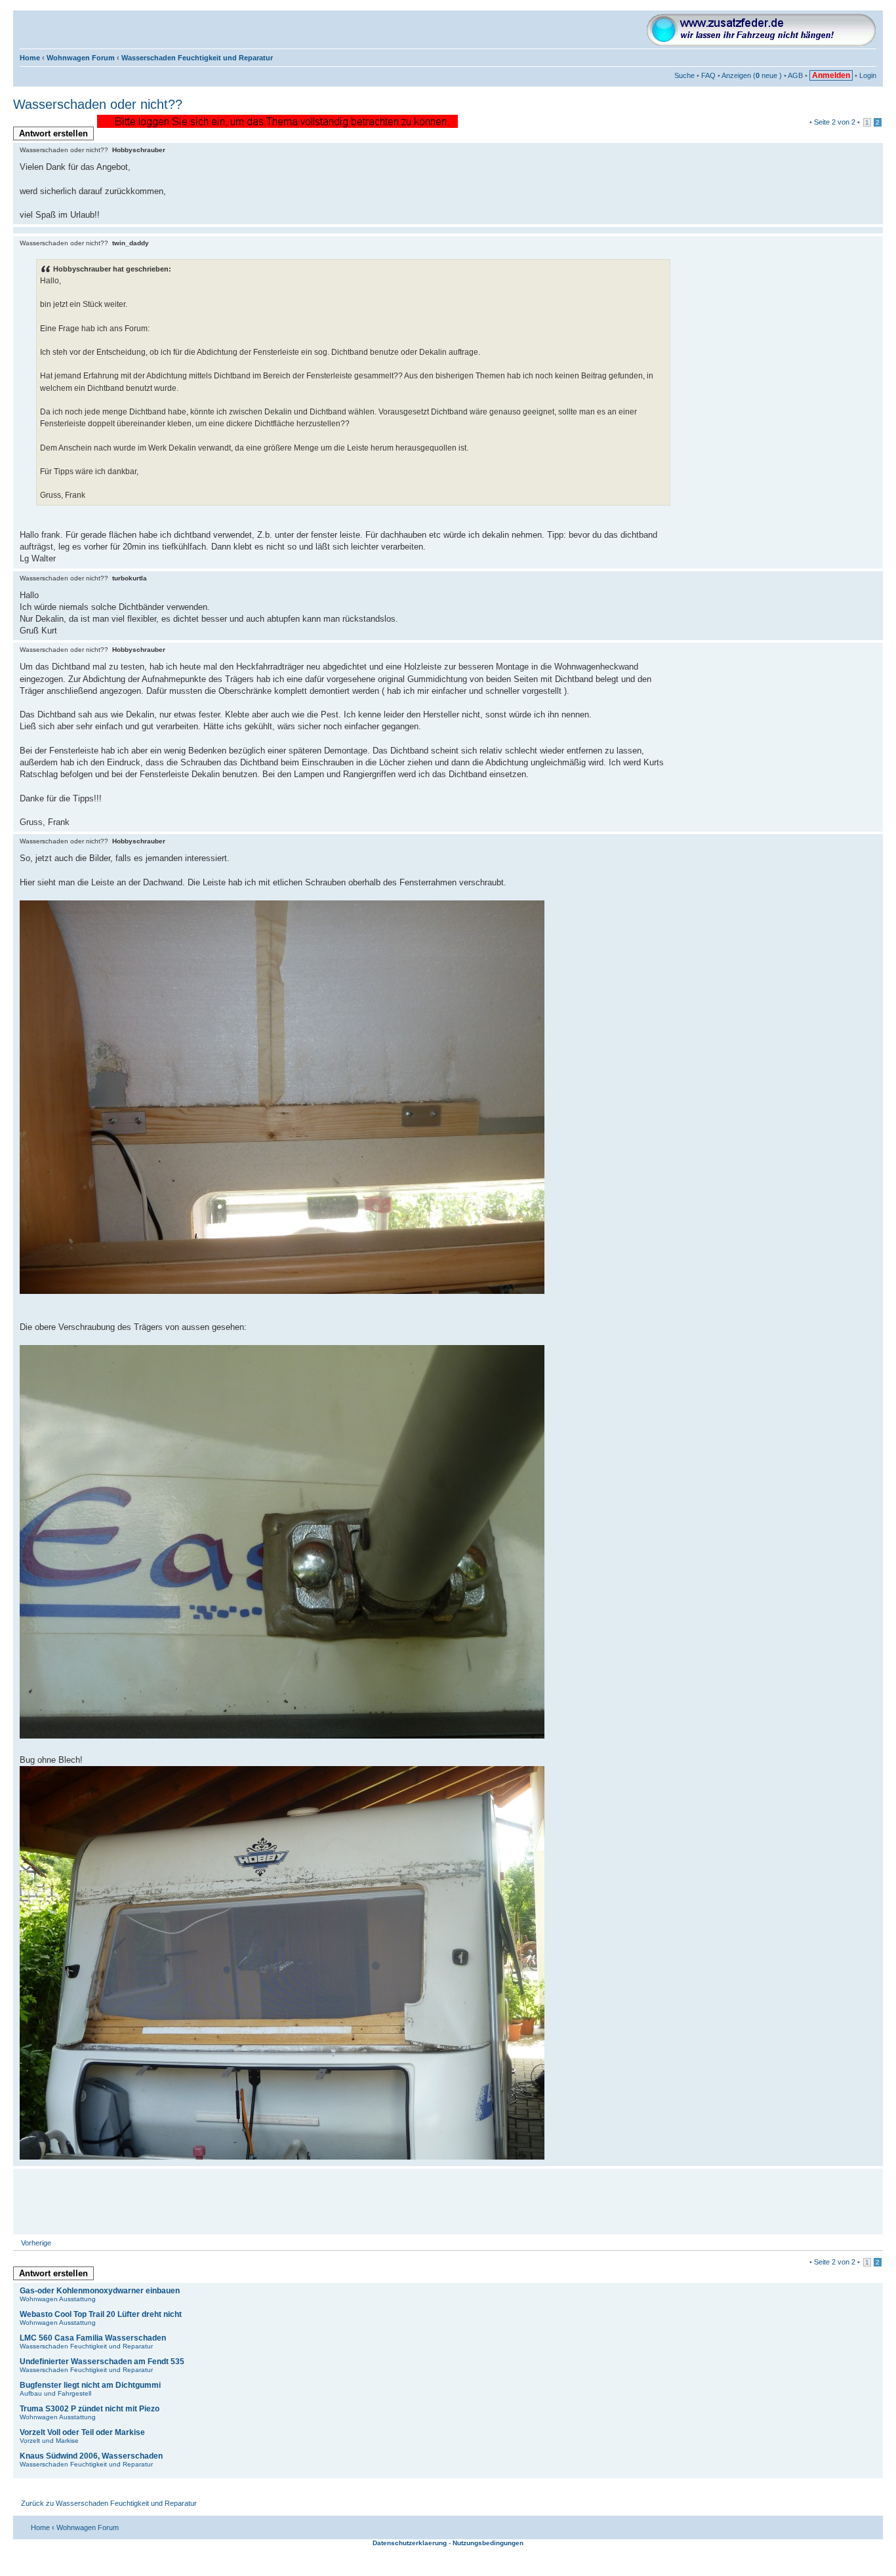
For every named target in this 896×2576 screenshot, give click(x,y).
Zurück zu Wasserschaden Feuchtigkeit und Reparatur (109, 2503)
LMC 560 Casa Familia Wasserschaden (93, 2338)
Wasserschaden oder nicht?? (98, 104)
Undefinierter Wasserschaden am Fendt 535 (102, 2362)
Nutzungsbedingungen (488, 2543)
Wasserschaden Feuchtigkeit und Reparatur (197, 58)
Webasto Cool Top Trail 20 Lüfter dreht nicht (101, 2314)
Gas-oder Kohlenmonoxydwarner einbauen (100, 2291)
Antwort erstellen (53, 133)
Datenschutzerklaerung (410, 2543)
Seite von (835, 122)
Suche (684, 75)
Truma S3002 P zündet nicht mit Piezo (90, 2409)
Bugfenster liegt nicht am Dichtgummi (90, 2385)
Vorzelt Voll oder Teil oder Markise (82, 2432)
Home (30, 58)
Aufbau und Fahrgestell (55, 2393)
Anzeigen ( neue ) (752, 75)
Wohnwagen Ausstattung (58, 2299)
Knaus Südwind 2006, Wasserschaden (91, 2456)
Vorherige (36, 2243)
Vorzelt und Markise (49, 2441)
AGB (795, 75)
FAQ (708, 75)
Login (868, 75)
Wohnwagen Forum (81, 58)
